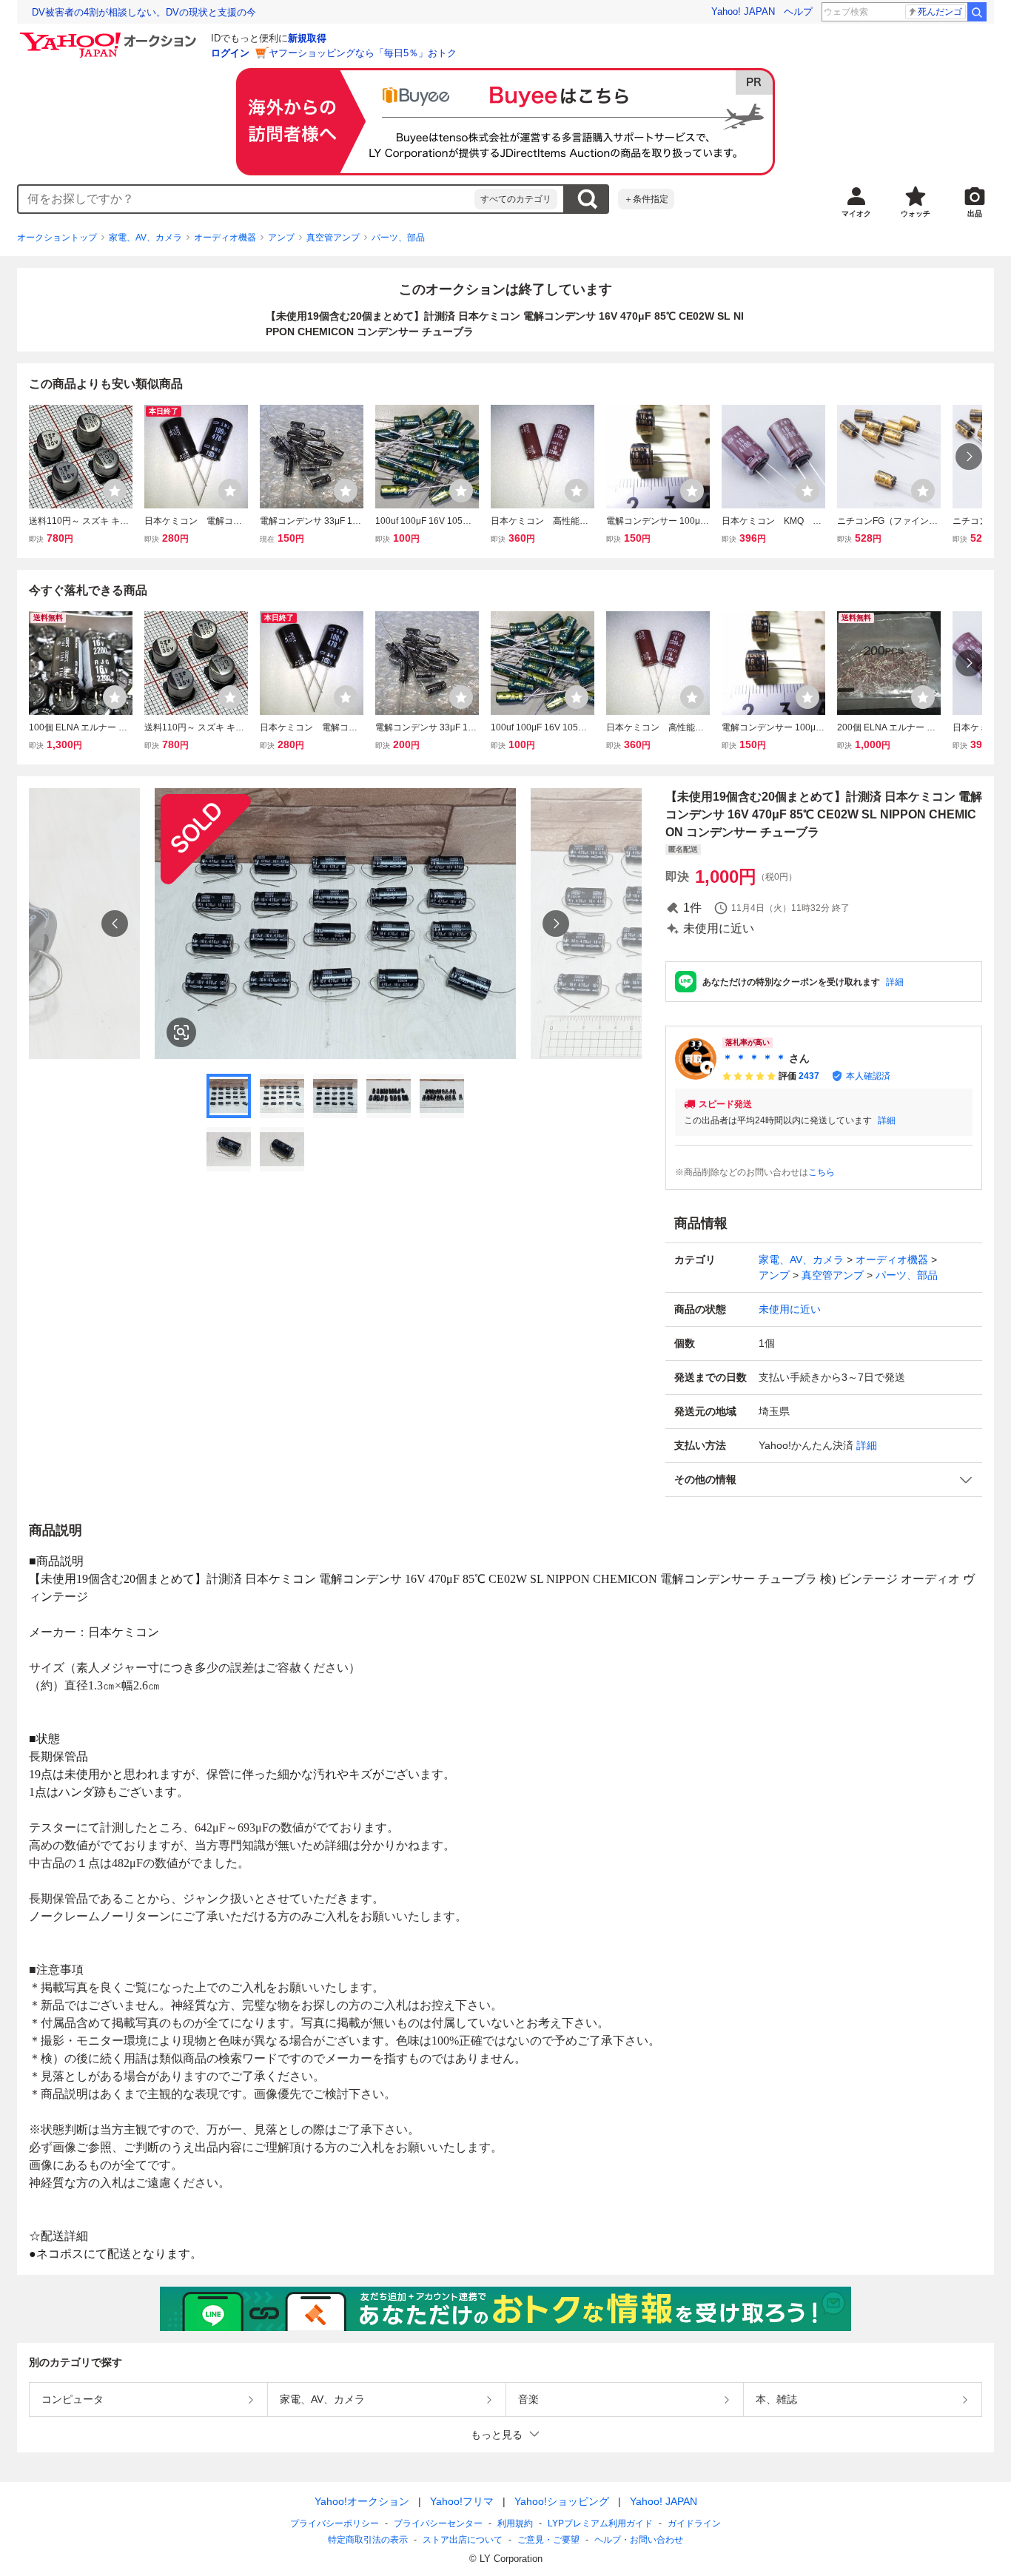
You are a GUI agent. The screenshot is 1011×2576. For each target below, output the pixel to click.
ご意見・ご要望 (548, 2540)
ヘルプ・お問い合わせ (639, 2540)
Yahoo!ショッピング (562, 2501)
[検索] (977, 12)
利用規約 (515, 2523)
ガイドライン (694, 2523)
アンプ (281, 238)
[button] (824, 1480)
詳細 (895, 982)
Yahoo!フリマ (462, 2501)
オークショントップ (57, 238)
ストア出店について (463, 2540)
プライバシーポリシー (335, 2523)
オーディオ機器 (225, 238)
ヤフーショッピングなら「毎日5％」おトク (363, 53)
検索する (587, 199)
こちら (822, 1172)
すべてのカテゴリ (516, 199)
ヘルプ (798, 11)
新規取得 (307, 38)
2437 (809, 1076)
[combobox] (246, 199)
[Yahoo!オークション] (110, 36)
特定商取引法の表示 (368, 2540)
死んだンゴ (940, 12)
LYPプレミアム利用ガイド (600, 2523)
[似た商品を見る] (181, 1032)
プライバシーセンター (438, 2523)
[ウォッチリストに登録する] (115, 491)
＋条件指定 (646, 199)
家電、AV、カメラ (145, 238)
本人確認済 (868, 1076)
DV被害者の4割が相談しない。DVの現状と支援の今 (144, 12)
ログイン (230, 53)
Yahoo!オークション (362, 2501)
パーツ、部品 (398, 238)
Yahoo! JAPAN (743, 11)
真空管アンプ (333, 238)
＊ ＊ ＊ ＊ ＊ (754, 1058)
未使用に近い (790, 1309)
